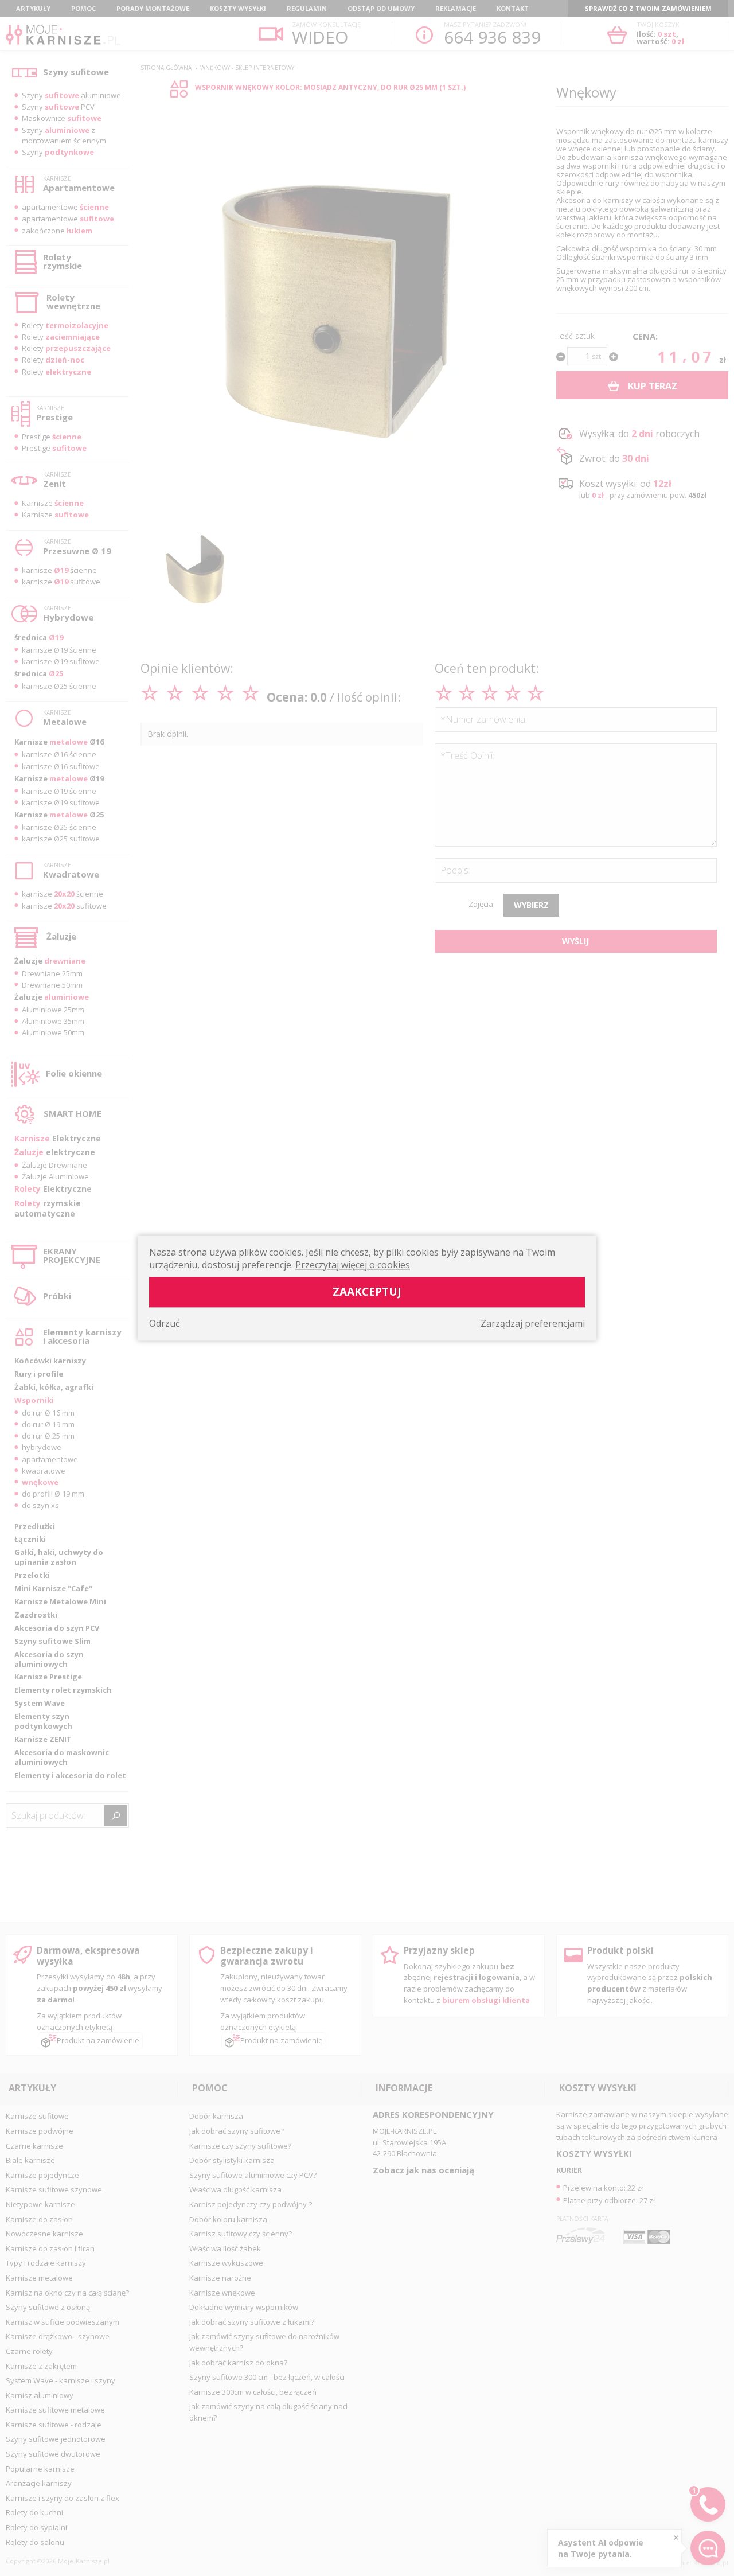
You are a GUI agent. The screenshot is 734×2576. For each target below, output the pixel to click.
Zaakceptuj (367, 1291)
